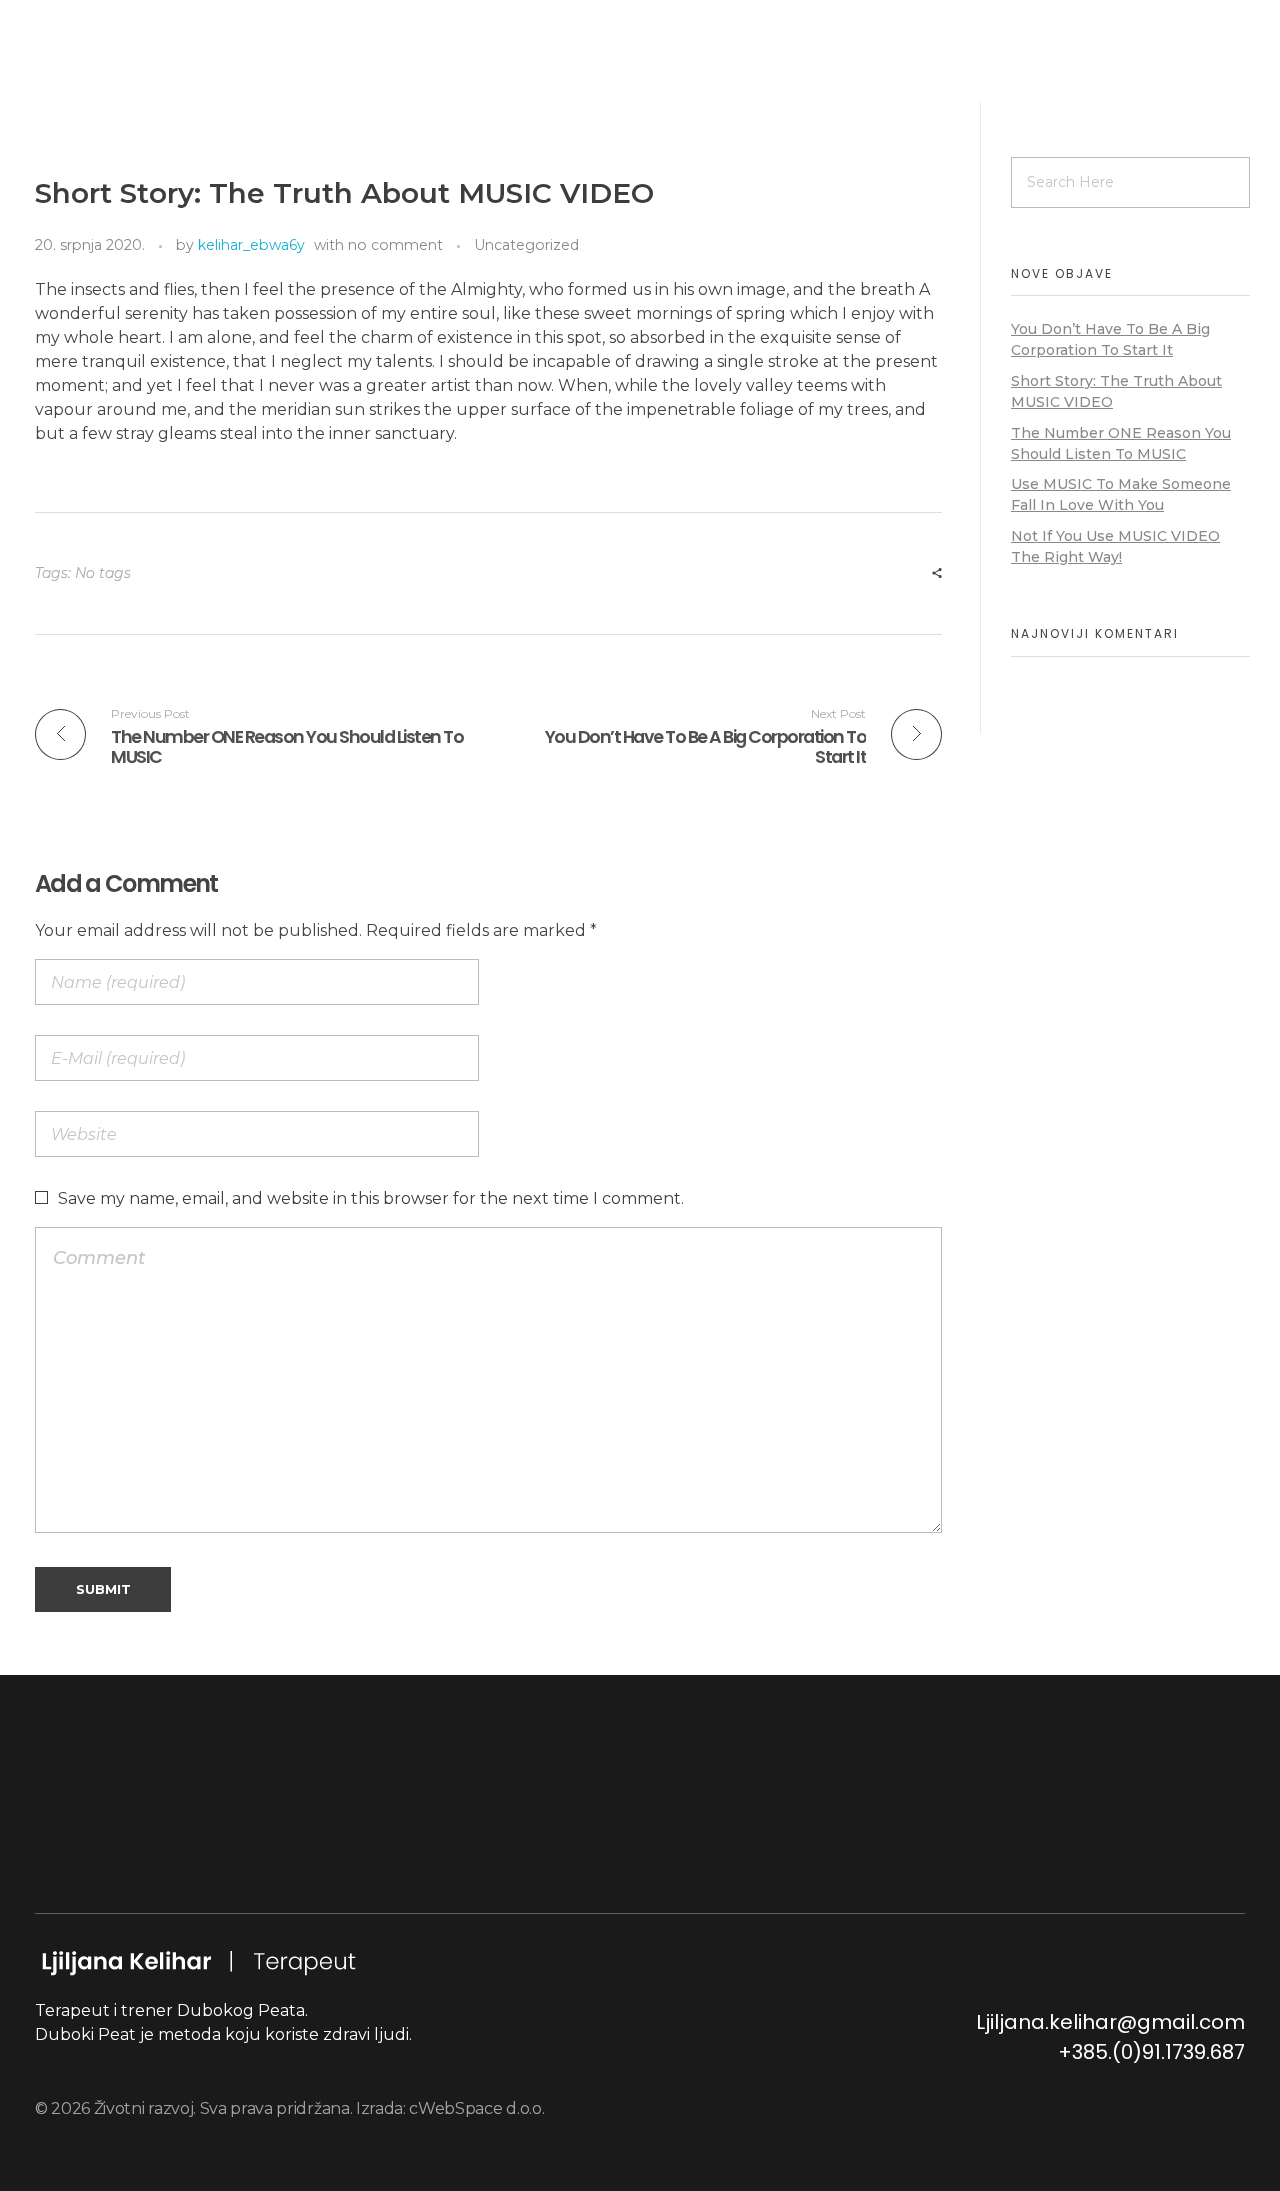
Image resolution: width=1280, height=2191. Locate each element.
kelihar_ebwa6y (251, 245)
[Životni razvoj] (198, 77)
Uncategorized (526, 245)
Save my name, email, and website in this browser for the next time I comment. (371, 1198)
